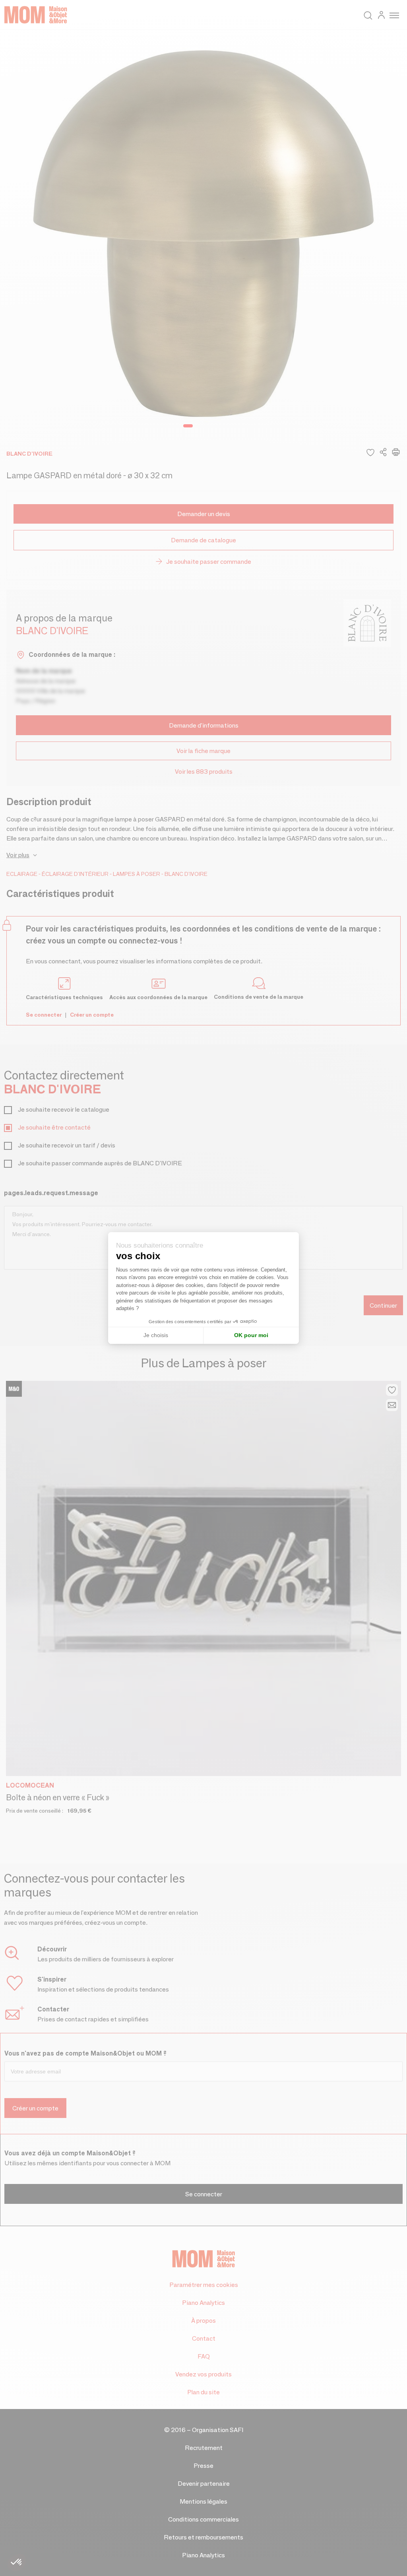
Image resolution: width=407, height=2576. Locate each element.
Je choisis (156, 1335)
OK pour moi (251, 1335)
